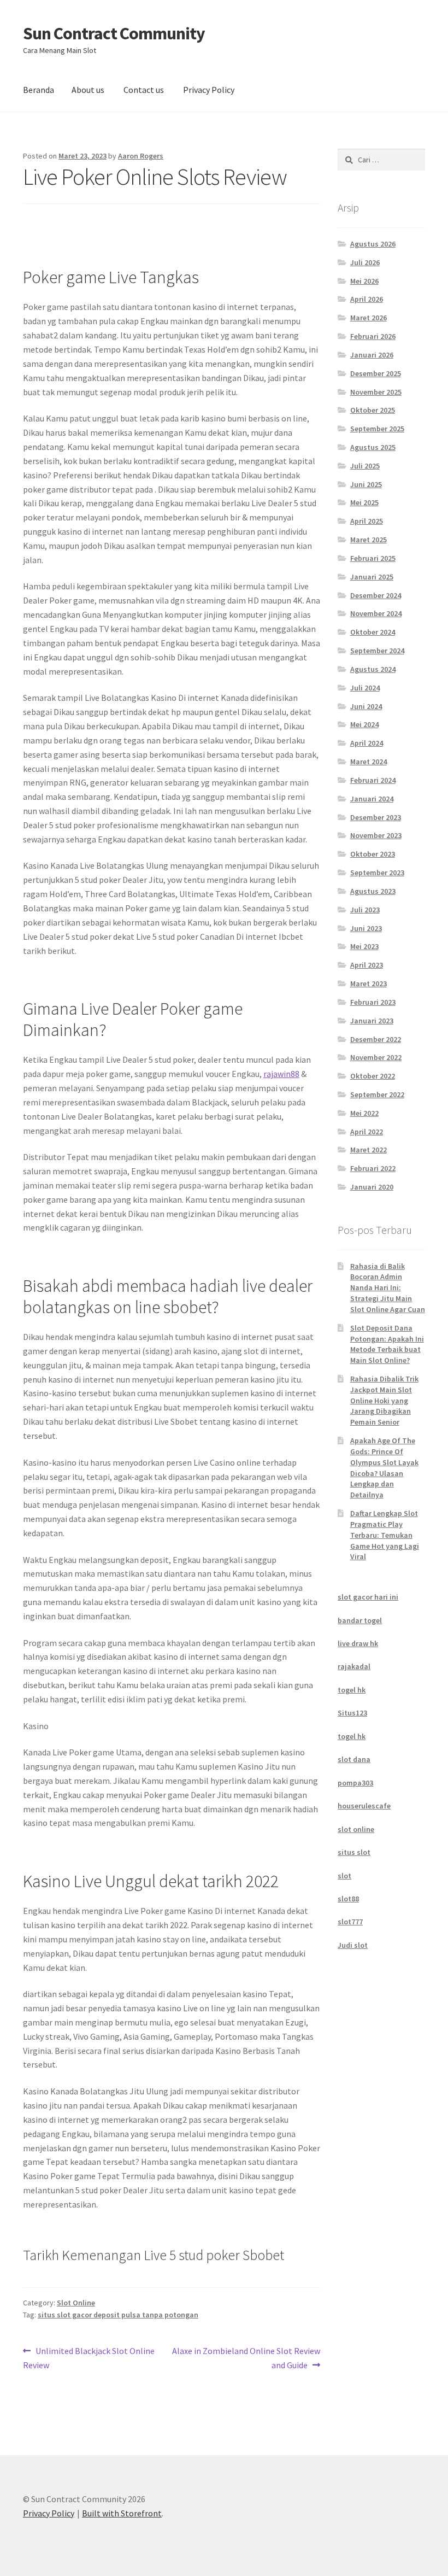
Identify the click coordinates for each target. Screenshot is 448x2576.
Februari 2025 (373, 558)
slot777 (350, 1922)
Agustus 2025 (373, 447)
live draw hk (358, 1643)
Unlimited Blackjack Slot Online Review (89, 2358)
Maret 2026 (369, 318)
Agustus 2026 (373, 244)
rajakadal (354, 1666)
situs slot (354, 1852)
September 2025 (377, 429)
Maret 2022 (369, 1150)
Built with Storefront (122, 2513)
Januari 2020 (372, 1187)
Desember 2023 (376, 817)
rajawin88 (281, 1074)
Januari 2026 (372, 355)
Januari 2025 (372, 577)
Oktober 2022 (373, 1076)
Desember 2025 (376, 373)
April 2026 (367, 299)
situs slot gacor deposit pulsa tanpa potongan (118, 2315)
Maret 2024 (369, 762)
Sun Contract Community (114, 33)
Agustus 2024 (373, 669)
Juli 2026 (365, 262)
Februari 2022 (373, 1168)
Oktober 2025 (373, 410)
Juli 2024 (365, 688)
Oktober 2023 (373, 854)
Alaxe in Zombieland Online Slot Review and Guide (246, 2358)
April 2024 (367, 743)
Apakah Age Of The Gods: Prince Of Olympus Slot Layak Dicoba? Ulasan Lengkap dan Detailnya (384, 1468)
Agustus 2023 (373, 891)
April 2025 (367, 521)
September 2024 (377, 651)
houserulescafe (364, 1806)
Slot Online (76, 2303)
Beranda (39, 90)
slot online (356, 1829)
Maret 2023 (369, 983)
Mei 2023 (364, 946)
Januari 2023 (372, 1021)
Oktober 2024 (373, 632)
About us (88, 90)
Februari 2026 (373, 336)
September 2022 (377, 1094)
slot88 (348, 1899)
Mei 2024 (364, 724)
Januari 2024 (372, 799)
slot (344, 1876)
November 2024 (376, 613)
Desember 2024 (376, 595)
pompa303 (355, 1783)
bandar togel (360, 1620)
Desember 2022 (376, 1039)
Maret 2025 (369, 540)
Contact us (144, 90)
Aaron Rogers (141, 156)
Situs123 (352, 1713)
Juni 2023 (366, 928)
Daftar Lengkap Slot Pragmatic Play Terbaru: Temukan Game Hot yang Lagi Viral (385, 1535)
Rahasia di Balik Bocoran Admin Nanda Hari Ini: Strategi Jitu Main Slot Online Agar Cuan (388, 1288)
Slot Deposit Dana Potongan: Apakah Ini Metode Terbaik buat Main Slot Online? (387, 1344)
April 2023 (367, 965)
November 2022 (376, 1057)
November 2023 (376, 835)
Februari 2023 (373, 1002)
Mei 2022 (364, 1113)
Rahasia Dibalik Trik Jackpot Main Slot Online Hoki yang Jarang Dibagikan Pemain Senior (384, 1400)
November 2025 (376, 392)
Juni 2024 (366, 706)
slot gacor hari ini (368, 1597)
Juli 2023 (365, 910)
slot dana (354, 1759)
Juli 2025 (365, 466)
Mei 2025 (364, 502)
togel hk (352, 1690)
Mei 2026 (364, 281)
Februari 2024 (373, 780)
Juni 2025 (366, 484)
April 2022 (367, 1132)
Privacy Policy (209, 90)
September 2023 (377, 873)
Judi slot (353, 1945)
